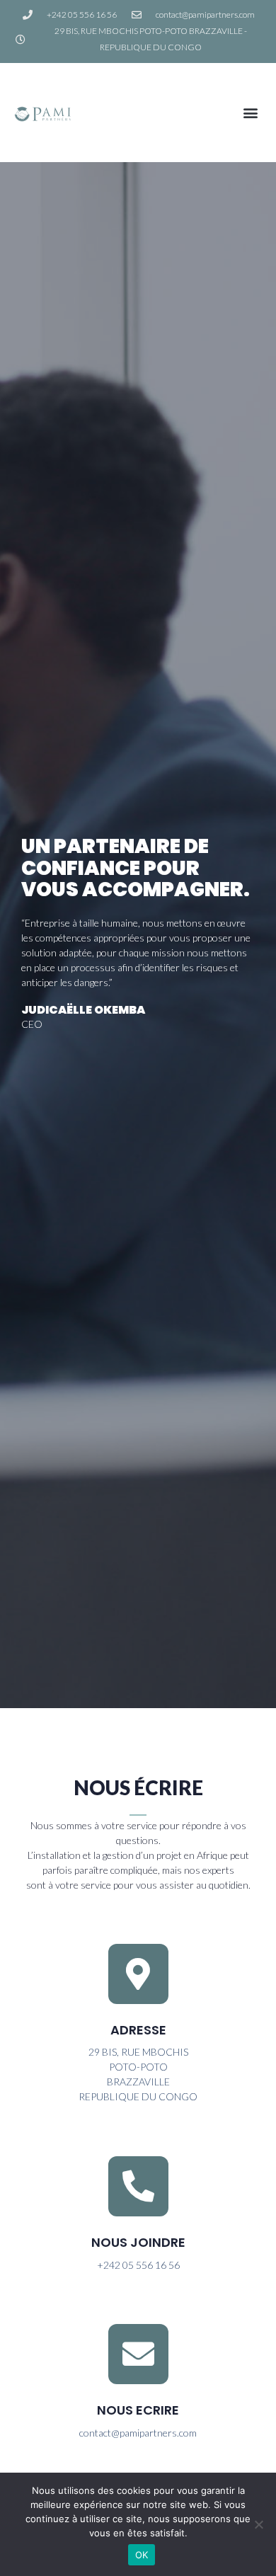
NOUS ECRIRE (138, 2410)
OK (142, 2555)
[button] (250, 113)
